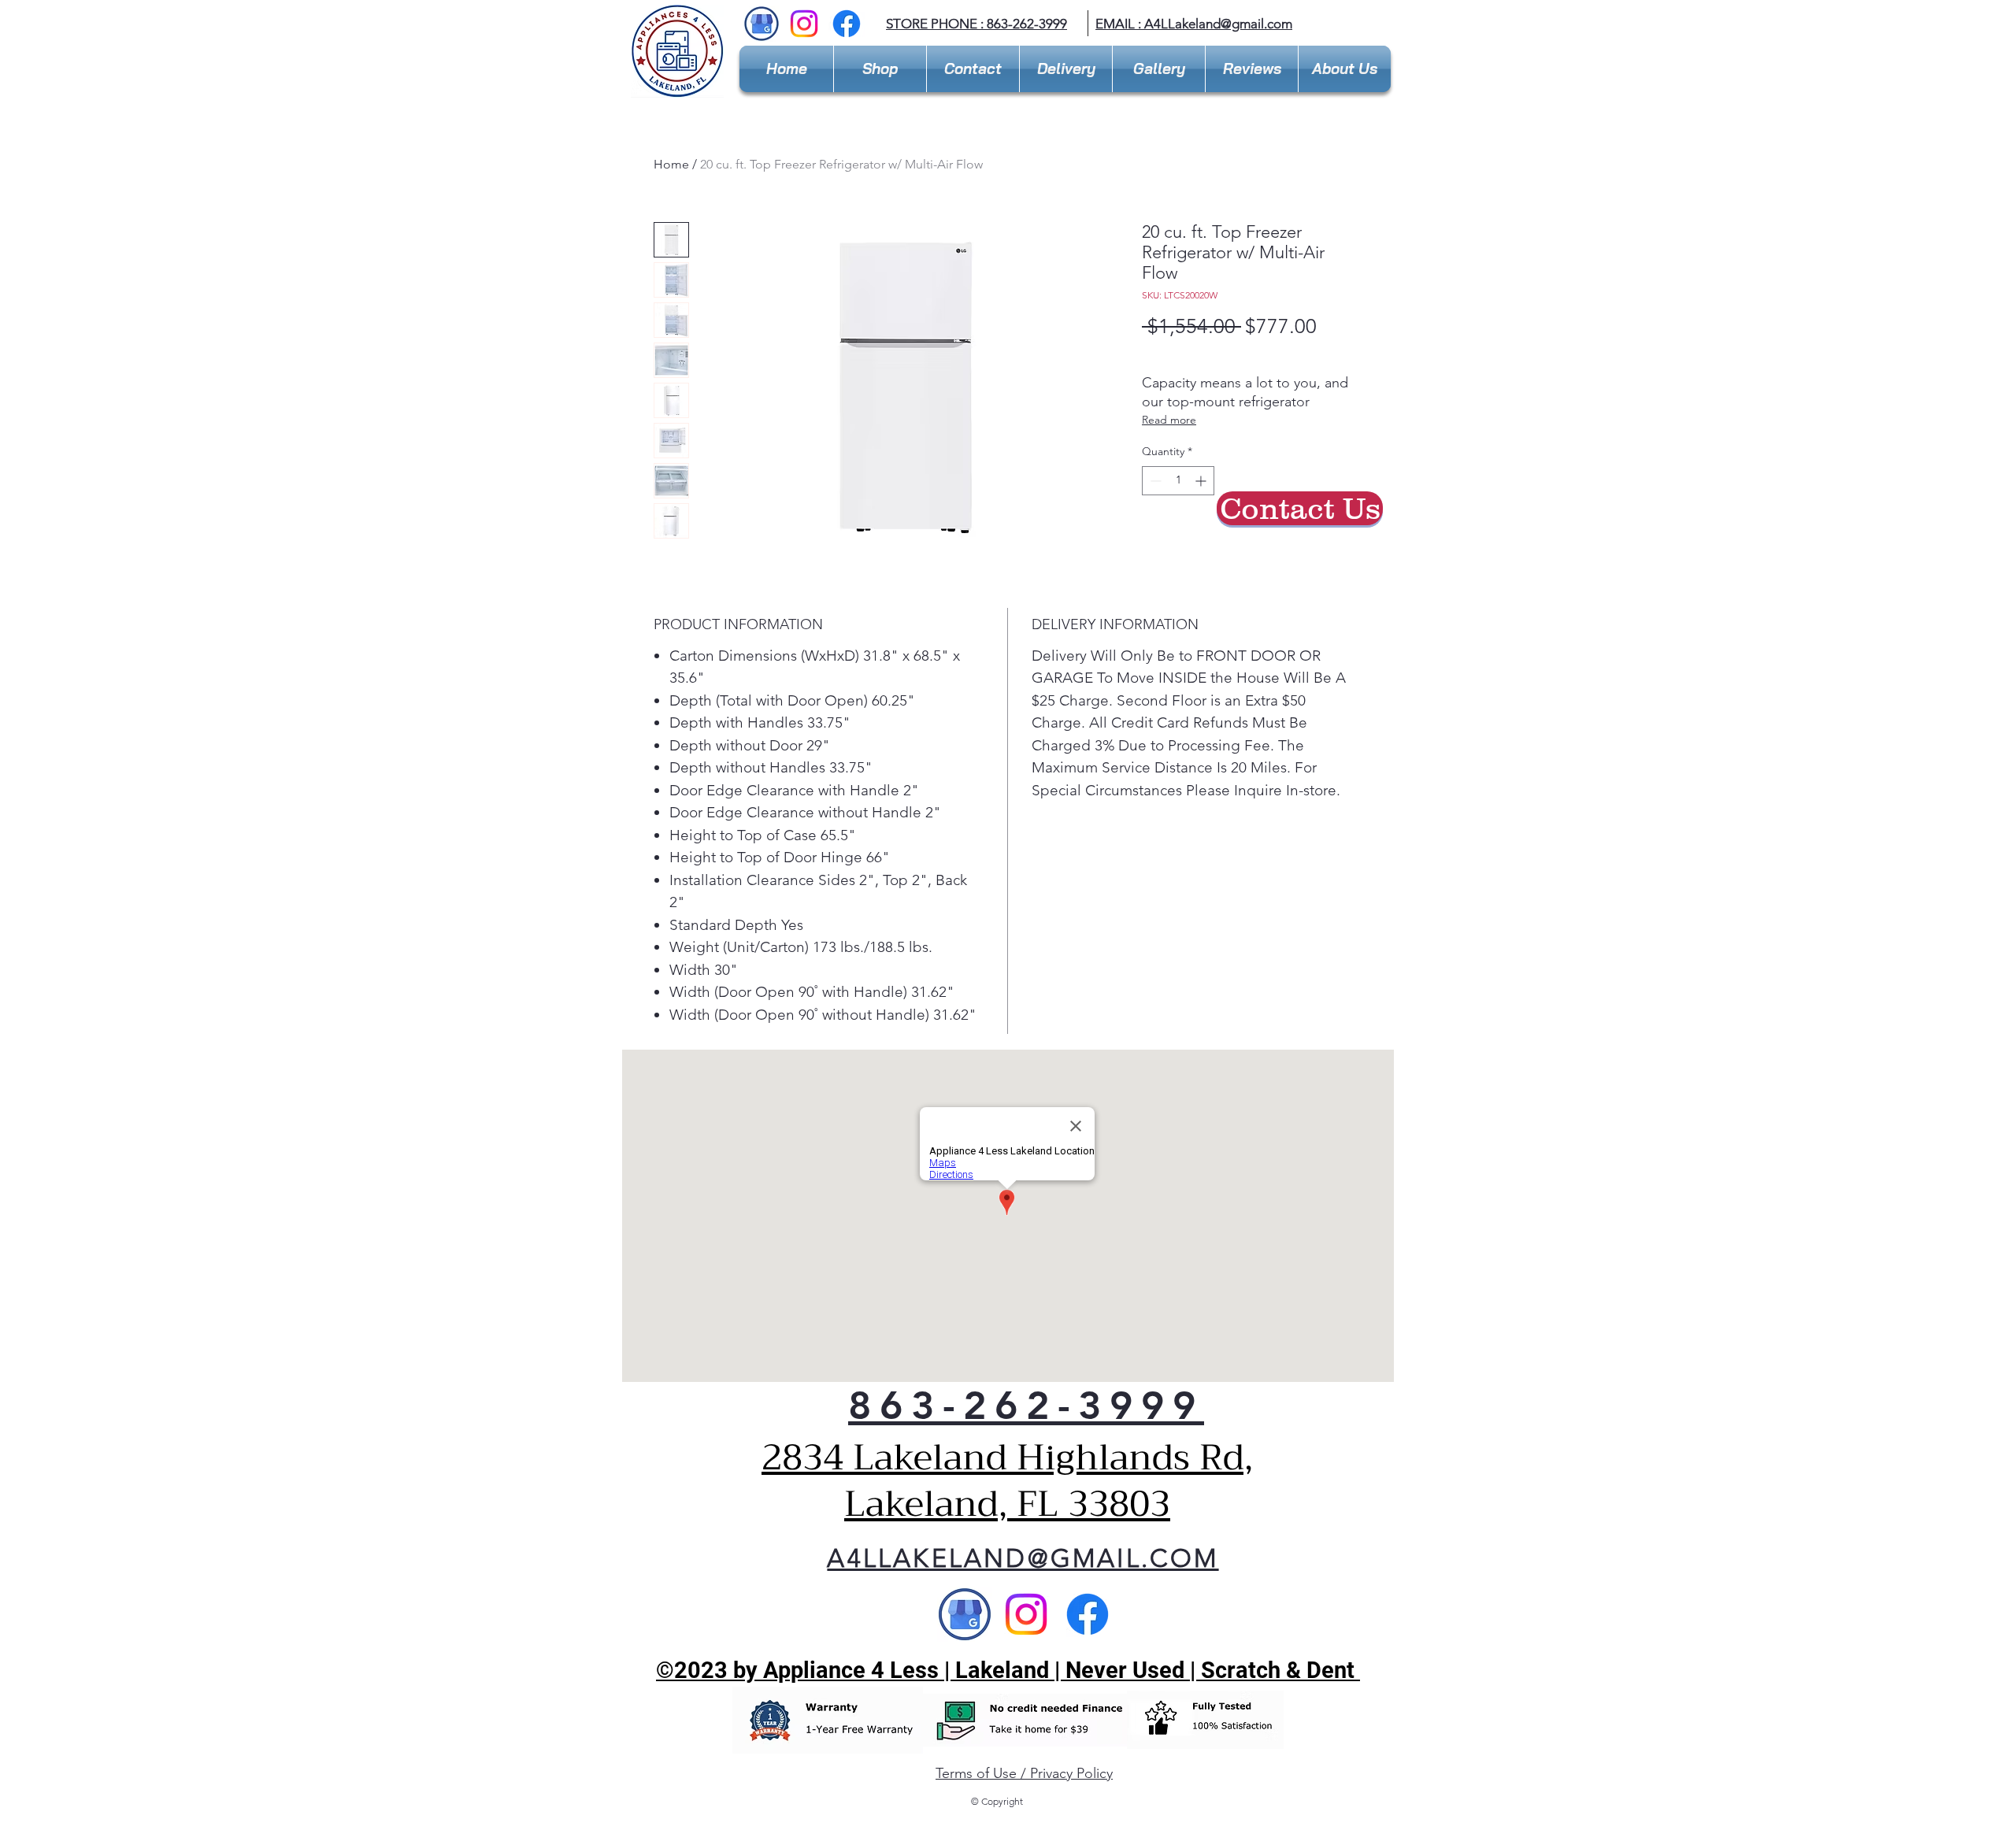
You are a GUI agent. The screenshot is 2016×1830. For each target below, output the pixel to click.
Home (671, 164)
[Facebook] (847, 24)
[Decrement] (1154, 481)
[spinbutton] (1178, 481)
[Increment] (1202, 481)
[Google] (965, 1614)
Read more (1169, 420)
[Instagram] (804, 24)
